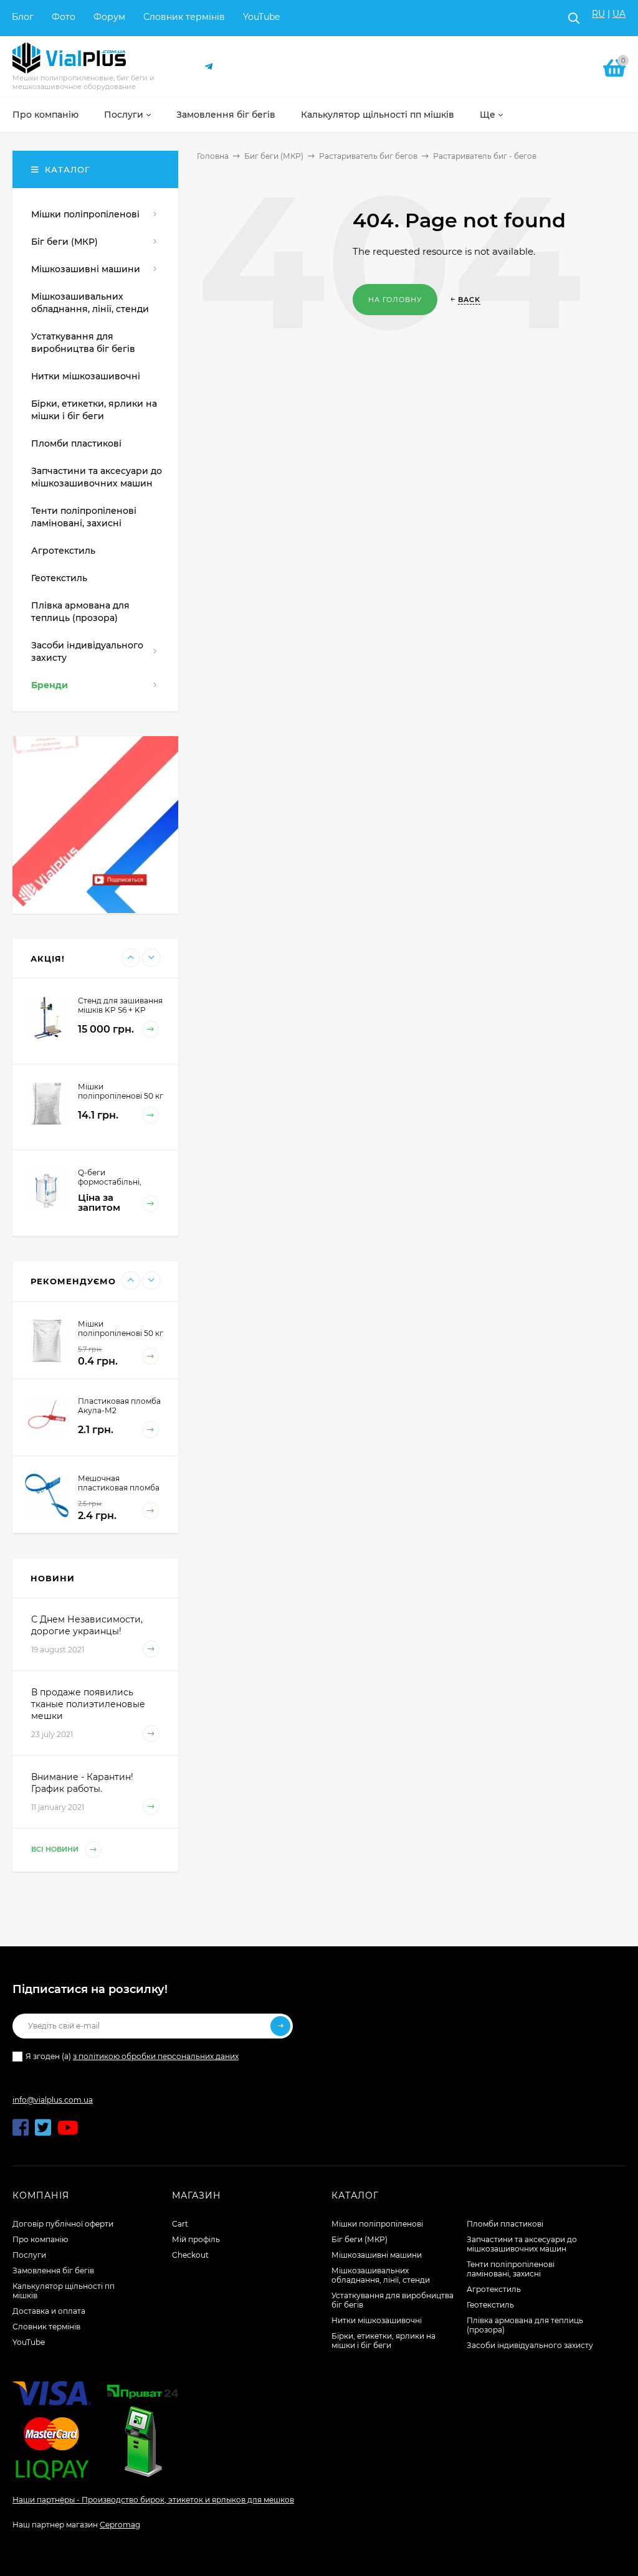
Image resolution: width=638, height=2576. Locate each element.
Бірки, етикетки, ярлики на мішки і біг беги (383, 2341)
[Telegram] (209, 67)
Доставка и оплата (49, 2311)
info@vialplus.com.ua (53, 2100)
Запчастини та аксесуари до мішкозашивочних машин (522, 2244)
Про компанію (40, 2239)
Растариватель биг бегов (368, 156)
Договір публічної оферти (63, 2224)
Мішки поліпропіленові (377, 2224)
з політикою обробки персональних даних (156, 2056)
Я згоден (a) (132, 2056)
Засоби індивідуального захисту (530, 2345)
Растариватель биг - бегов (485, 156)
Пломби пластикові (505, 2224)
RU (598, 14)
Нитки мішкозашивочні (377, 2320)
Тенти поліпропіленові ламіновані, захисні (511, 2269)
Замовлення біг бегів (53, 2271)
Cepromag (120, 2525)
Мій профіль (196, 2239)
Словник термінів (184, 17)
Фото (64, 17)
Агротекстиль (494, 2289)
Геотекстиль (490, 2305)
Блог (23, 17)
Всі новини (56, 1850)
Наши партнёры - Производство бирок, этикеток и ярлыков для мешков (153, 2500)
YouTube (261, 17)
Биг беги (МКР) (274, 156)
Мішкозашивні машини (377, 2255)
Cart (180, 2224)
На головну (395, 300)
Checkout (190, 2255)
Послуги (29, 2255)
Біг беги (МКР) (359, 2239)
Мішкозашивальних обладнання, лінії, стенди (381, 2275)
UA (619, 14)
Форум (109, 17)
